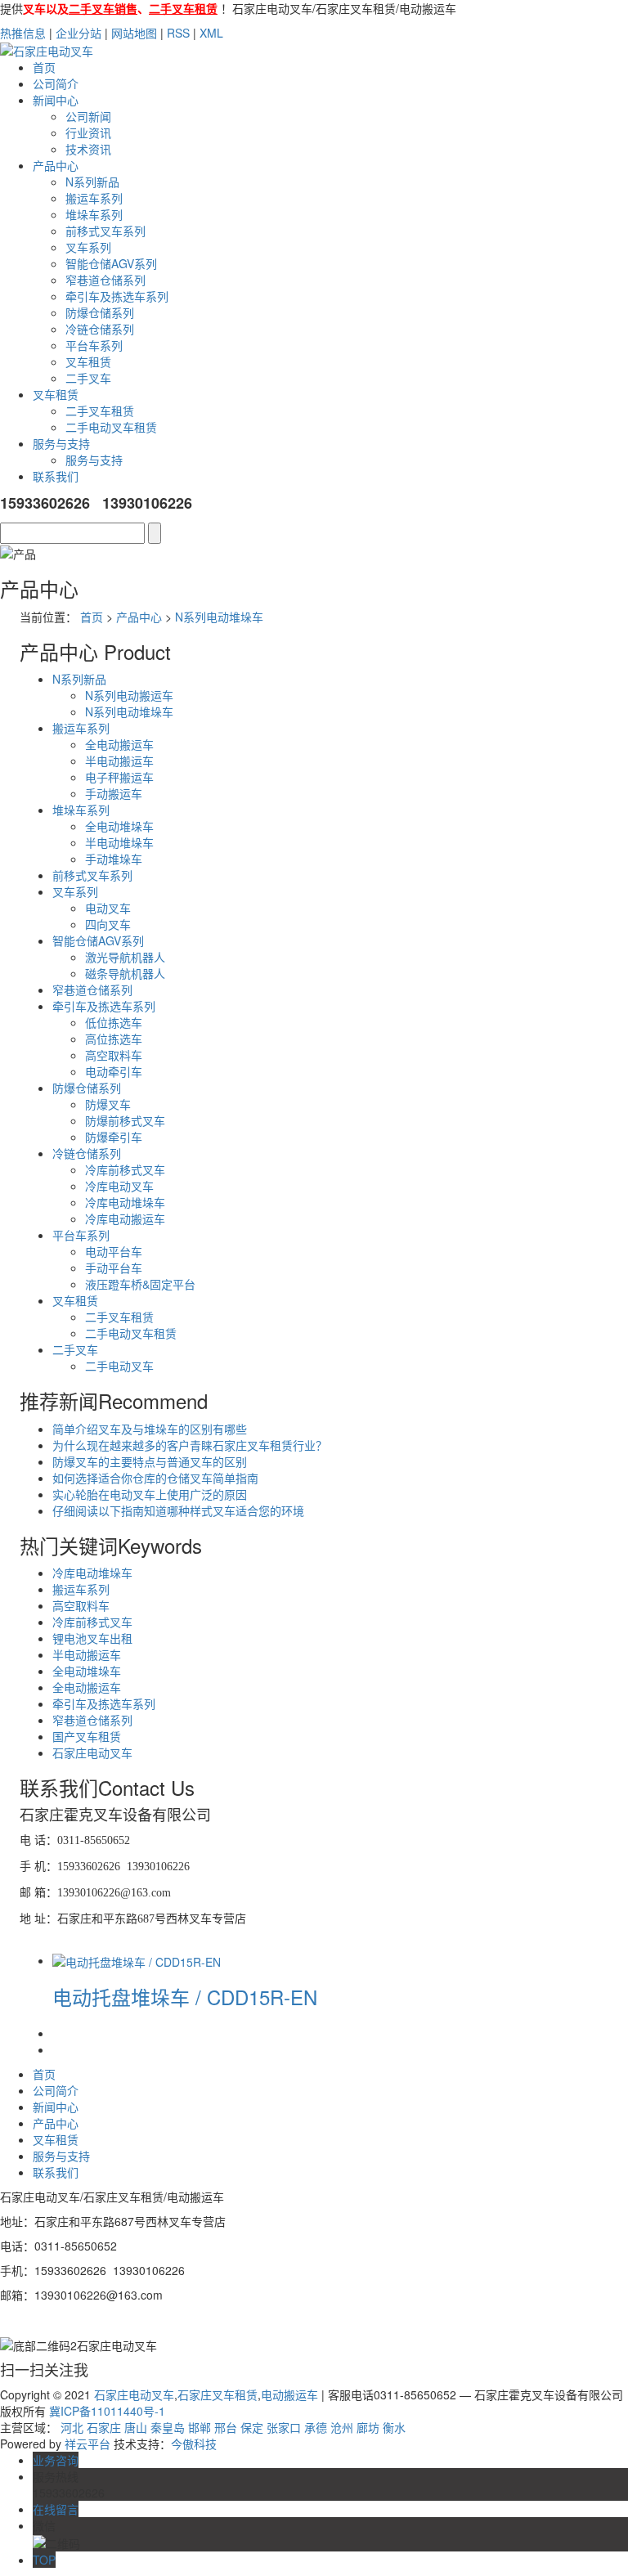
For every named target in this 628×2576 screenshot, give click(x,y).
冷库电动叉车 (119, 1186)
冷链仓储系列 (100, 329)
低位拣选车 (114, 1022)
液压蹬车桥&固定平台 (140, 1284)
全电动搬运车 (119, 744)
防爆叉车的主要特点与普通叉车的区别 (150, 1461)
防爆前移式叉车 (125, 1120)
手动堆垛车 (114, 859)
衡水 (394, 2427)
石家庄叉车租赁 (218, 2394)
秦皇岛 (168, 2427)
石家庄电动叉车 (92, 1752)
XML (211, 33)
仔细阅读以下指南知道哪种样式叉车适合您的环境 (178, 1510)
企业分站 (78, 33)
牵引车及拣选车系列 (117, 296)
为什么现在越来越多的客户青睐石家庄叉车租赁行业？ (190, 1445)
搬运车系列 (94, 198)
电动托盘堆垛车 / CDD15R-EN (185, 1997)
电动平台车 (114, 1251)
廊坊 (368, 2427)
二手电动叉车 (119, 1366)
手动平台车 (114, 1268)
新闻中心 (56, 100)
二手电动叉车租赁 (111, 427)
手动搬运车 (114, 793)
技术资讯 (88, 149)
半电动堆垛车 (119, 842)
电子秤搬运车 (119, 777)
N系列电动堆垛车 (219, 617)
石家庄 (104, 2427)
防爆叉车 (108, 1104)
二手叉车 (88, 378)
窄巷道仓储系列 (105, 280)
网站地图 (134, 33)
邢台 (226, 2427)
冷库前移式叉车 (125, 1169)
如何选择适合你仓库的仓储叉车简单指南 (155, 1478)
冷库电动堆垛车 (125, 1202)
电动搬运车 (289, 2394)
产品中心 (56, 165)
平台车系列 (94, 345)
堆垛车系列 (94, 214)
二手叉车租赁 (100, 411)
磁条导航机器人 (125, 973)
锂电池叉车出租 (92, 1638)
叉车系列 (88, 247)
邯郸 (200, 2427)
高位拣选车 (114, 1039)
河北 (72, 2427)
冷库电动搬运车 (125, 1218)
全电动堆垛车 (119, 826)
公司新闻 (88, 116)
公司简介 (56, 83)
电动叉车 (108, 908)
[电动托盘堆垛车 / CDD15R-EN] (137, 1960)
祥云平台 (87, 2444)
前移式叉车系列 (105, 231)
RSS (178, 33)
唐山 (136, 2427)
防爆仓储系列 (100, 312)
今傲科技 (194, 2444)
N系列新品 (92, 182)
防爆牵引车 (114, 1137)
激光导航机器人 (125, 957)
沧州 (342, 2427)
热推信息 (23, 33)
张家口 (284, 2427)
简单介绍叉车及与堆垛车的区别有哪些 (150, 1429)
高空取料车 (114, 1055)
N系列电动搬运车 (129, 695)
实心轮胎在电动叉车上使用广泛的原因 (150, 1494)
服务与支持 (61, 443)
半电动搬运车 (119, 761)
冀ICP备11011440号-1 (107, 2411)
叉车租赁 (88, 361)
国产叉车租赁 (87, 1736)
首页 (44, 67)
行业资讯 (88, 132)
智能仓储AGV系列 (111, 263)
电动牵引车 (114, 1071)
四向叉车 (108, 924)
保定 (252, 2427)
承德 (316, 2427)
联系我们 (56, 476)
